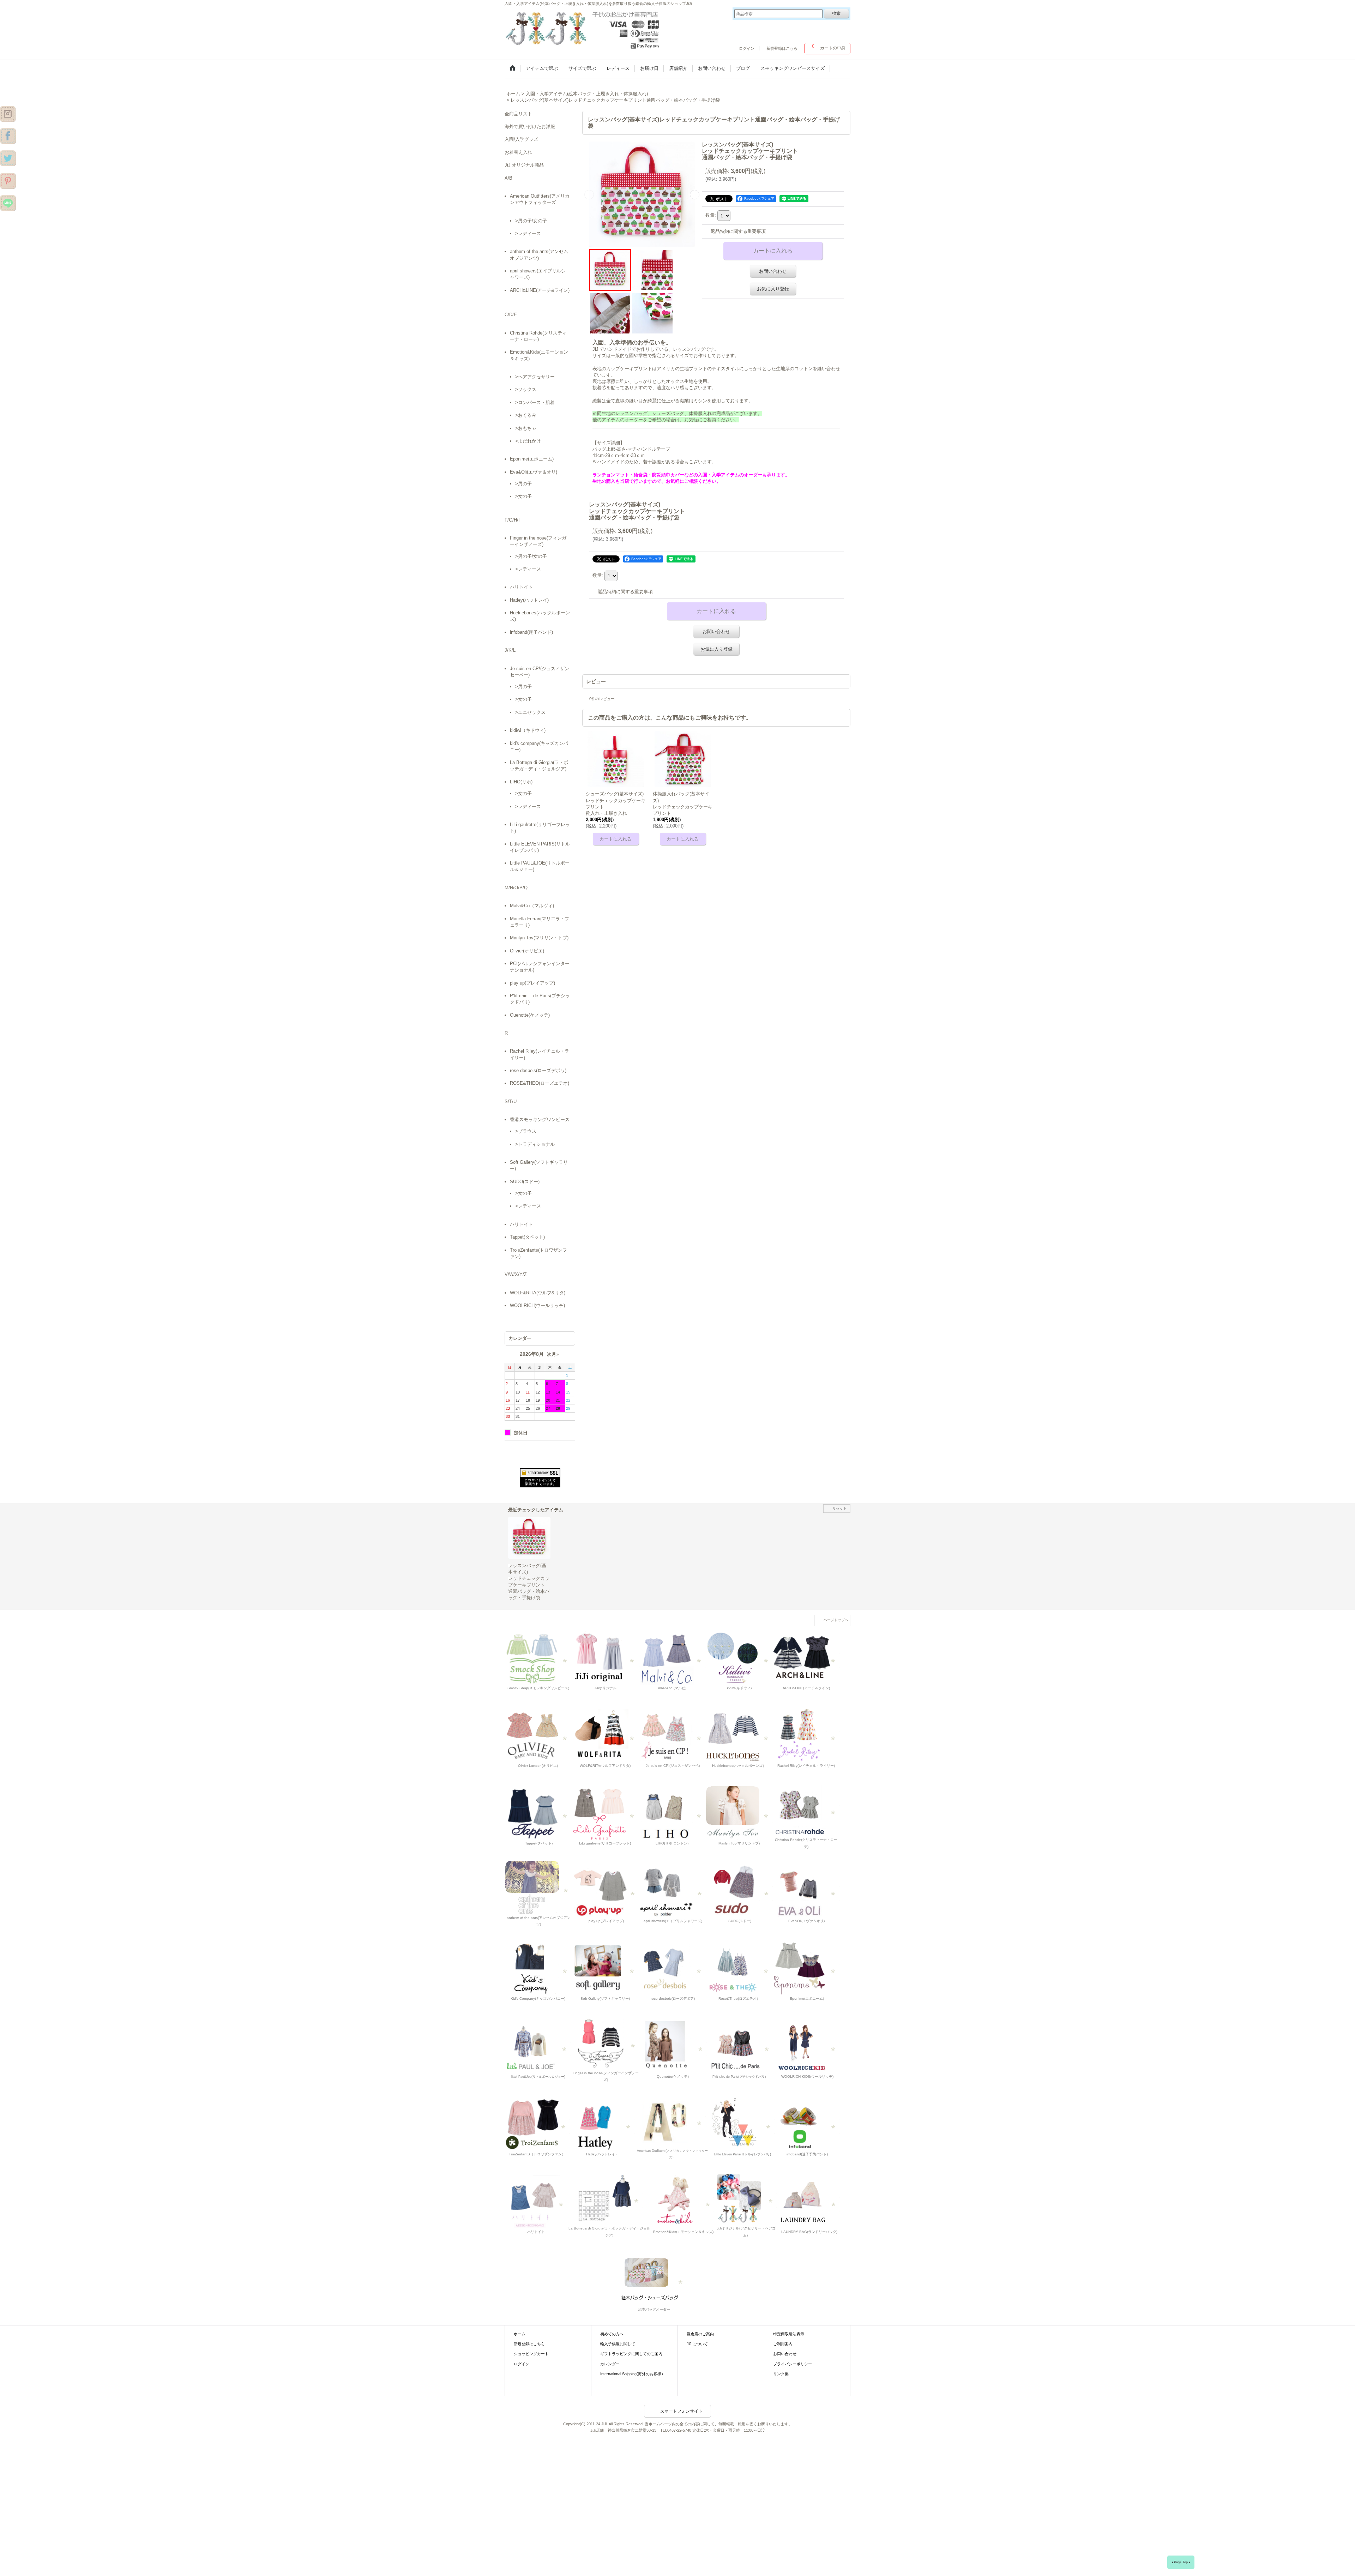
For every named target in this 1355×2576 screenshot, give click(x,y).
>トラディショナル (535, 1144)
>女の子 (523, 496)
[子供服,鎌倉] (8, 180)
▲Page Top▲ (1181, 2562)
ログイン (747, 48)
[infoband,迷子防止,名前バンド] (807, 2123)
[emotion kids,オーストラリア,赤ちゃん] (683, 2201)
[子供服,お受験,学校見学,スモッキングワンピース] (605, 1657)
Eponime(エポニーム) (532, 459)
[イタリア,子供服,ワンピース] (609, 2198)
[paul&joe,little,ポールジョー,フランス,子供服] (538, 2046)
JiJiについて (697, 2344)
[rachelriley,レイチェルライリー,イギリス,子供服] (806, 1735)
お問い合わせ (773, 271)
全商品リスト (518, 114)
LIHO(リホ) (521, 782)
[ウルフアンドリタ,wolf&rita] (605, 1735)
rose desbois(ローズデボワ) (538, 1070)
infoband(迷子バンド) (531, 632)
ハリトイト (521, 587)
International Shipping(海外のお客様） (633, 2374)
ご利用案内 (783, 2344)
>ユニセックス (530, 712)
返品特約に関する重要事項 (738, 231)
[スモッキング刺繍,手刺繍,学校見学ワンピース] (538, 1657)
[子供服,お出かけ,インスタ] (8, 113)
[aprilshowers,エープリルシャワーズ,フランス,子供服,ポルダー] (673, 1891)
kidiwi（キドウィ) (528, 730)
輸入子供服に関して (618, 2344)
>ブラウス (526, 1131)
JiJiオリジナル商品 (524, 165)
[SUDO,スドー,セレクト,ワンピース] (740, 1891)
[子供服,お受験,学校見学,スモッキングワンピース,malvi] (672, 1657)
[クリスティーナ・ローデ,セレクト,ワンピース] (806, 1809)
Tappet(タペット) (527, 1237)
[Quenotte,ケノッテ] (674, 2046)
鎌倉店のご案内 (700, 2334)
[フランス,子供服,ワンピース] (739, 1968)
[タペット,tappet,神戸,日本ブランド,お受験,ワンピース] (538, 1813)
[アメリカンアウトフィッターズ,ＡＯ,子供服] (672, 2120)
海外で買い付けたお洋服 (530, 127)
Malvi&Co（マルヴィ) (532, 906)
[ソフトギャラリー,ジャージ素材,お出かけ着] (605, 1968)
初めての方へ (612, 2334)
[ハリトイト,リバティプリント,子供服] (536, 2201)
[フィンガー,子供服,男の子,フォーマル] (606, 2042)
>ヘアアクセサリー (535, 377)
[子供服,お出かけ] (8, 136)
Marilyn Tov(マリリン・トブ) (539, 938)
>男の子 (523, 484)
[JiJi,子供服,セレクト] (742, 2123)
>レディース (528, 233)
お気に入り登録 (773, 289)
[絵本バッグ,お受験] (654, 2279)
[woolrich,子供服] (807, 2046)
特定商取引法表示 (789, 2334)
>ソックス (526, 389)
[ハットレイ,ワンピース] (603, 2123)
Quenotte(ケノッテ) (530, 1015)
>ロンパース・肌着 (535, 402)
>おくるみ (526, 415)
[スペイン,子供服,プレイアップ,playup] (606, 1891)
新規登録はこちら (782, 48)
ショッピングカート (531, 2354)
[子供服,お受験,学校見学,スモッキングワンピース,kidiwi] (739, 1657)
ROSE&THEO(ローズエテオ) (540, 1083)
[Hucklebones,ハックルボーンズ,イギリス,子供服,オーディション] (739, 1735)
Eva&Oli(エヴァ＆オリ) (534, 472)
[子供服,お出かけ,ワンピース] (584, 28)
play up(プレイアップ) (532, 983)
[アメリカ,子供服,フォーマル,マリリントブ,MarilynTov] (739, 1813)
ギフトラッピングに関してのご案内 (631, 2354)
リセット (839, 1508)
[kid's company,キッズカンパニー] (538, 1968)
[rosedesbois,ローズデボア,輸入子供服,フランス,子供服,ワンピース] (672, 1968)
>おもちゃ (526, 428)
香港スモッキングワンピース (540, 1120)
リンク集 (781, 2374)
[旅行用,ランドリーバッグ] (808, 2201)
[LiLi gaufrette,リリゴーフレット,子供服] (605, 1813)
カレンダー (610, 2364)
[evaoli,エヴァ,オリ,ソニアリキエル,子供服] (806, 1891)
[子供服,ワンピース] (8, 158)
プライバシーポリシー (793, 2364)
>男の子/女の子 (531, 221)
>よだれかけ (528, 441)
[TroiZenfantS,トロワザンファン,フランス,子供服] (537, 2123)
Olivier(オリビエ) (527, 951)
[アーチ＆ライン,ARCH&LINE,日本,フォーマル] (806, 1657)
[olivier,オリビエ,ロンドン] (538, 1735)
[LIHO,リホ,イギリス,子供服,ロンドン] (672, 1813)
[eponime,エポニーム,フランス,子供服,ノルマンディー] (806, 1968)
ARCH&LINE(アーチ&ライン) (540, 290)
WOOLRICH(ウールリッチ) (537, 1305)
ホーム (520, 2334)
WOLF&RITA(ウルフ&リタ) (538, 1293)
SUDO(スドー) (525, 1182)
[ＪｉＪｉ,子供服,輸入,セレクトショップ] (740, 2046)
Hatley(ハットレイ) (529, 600)
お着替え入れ (518, 152)
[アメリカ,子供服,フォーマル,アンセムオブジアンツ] (539, 1887)
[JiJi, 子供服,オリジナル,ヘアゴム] (746, 2198)
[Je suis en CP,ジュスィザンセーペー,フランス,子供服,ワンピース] (672, 1735)
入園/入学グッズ (521, 139)
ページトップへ (836, 1620)
